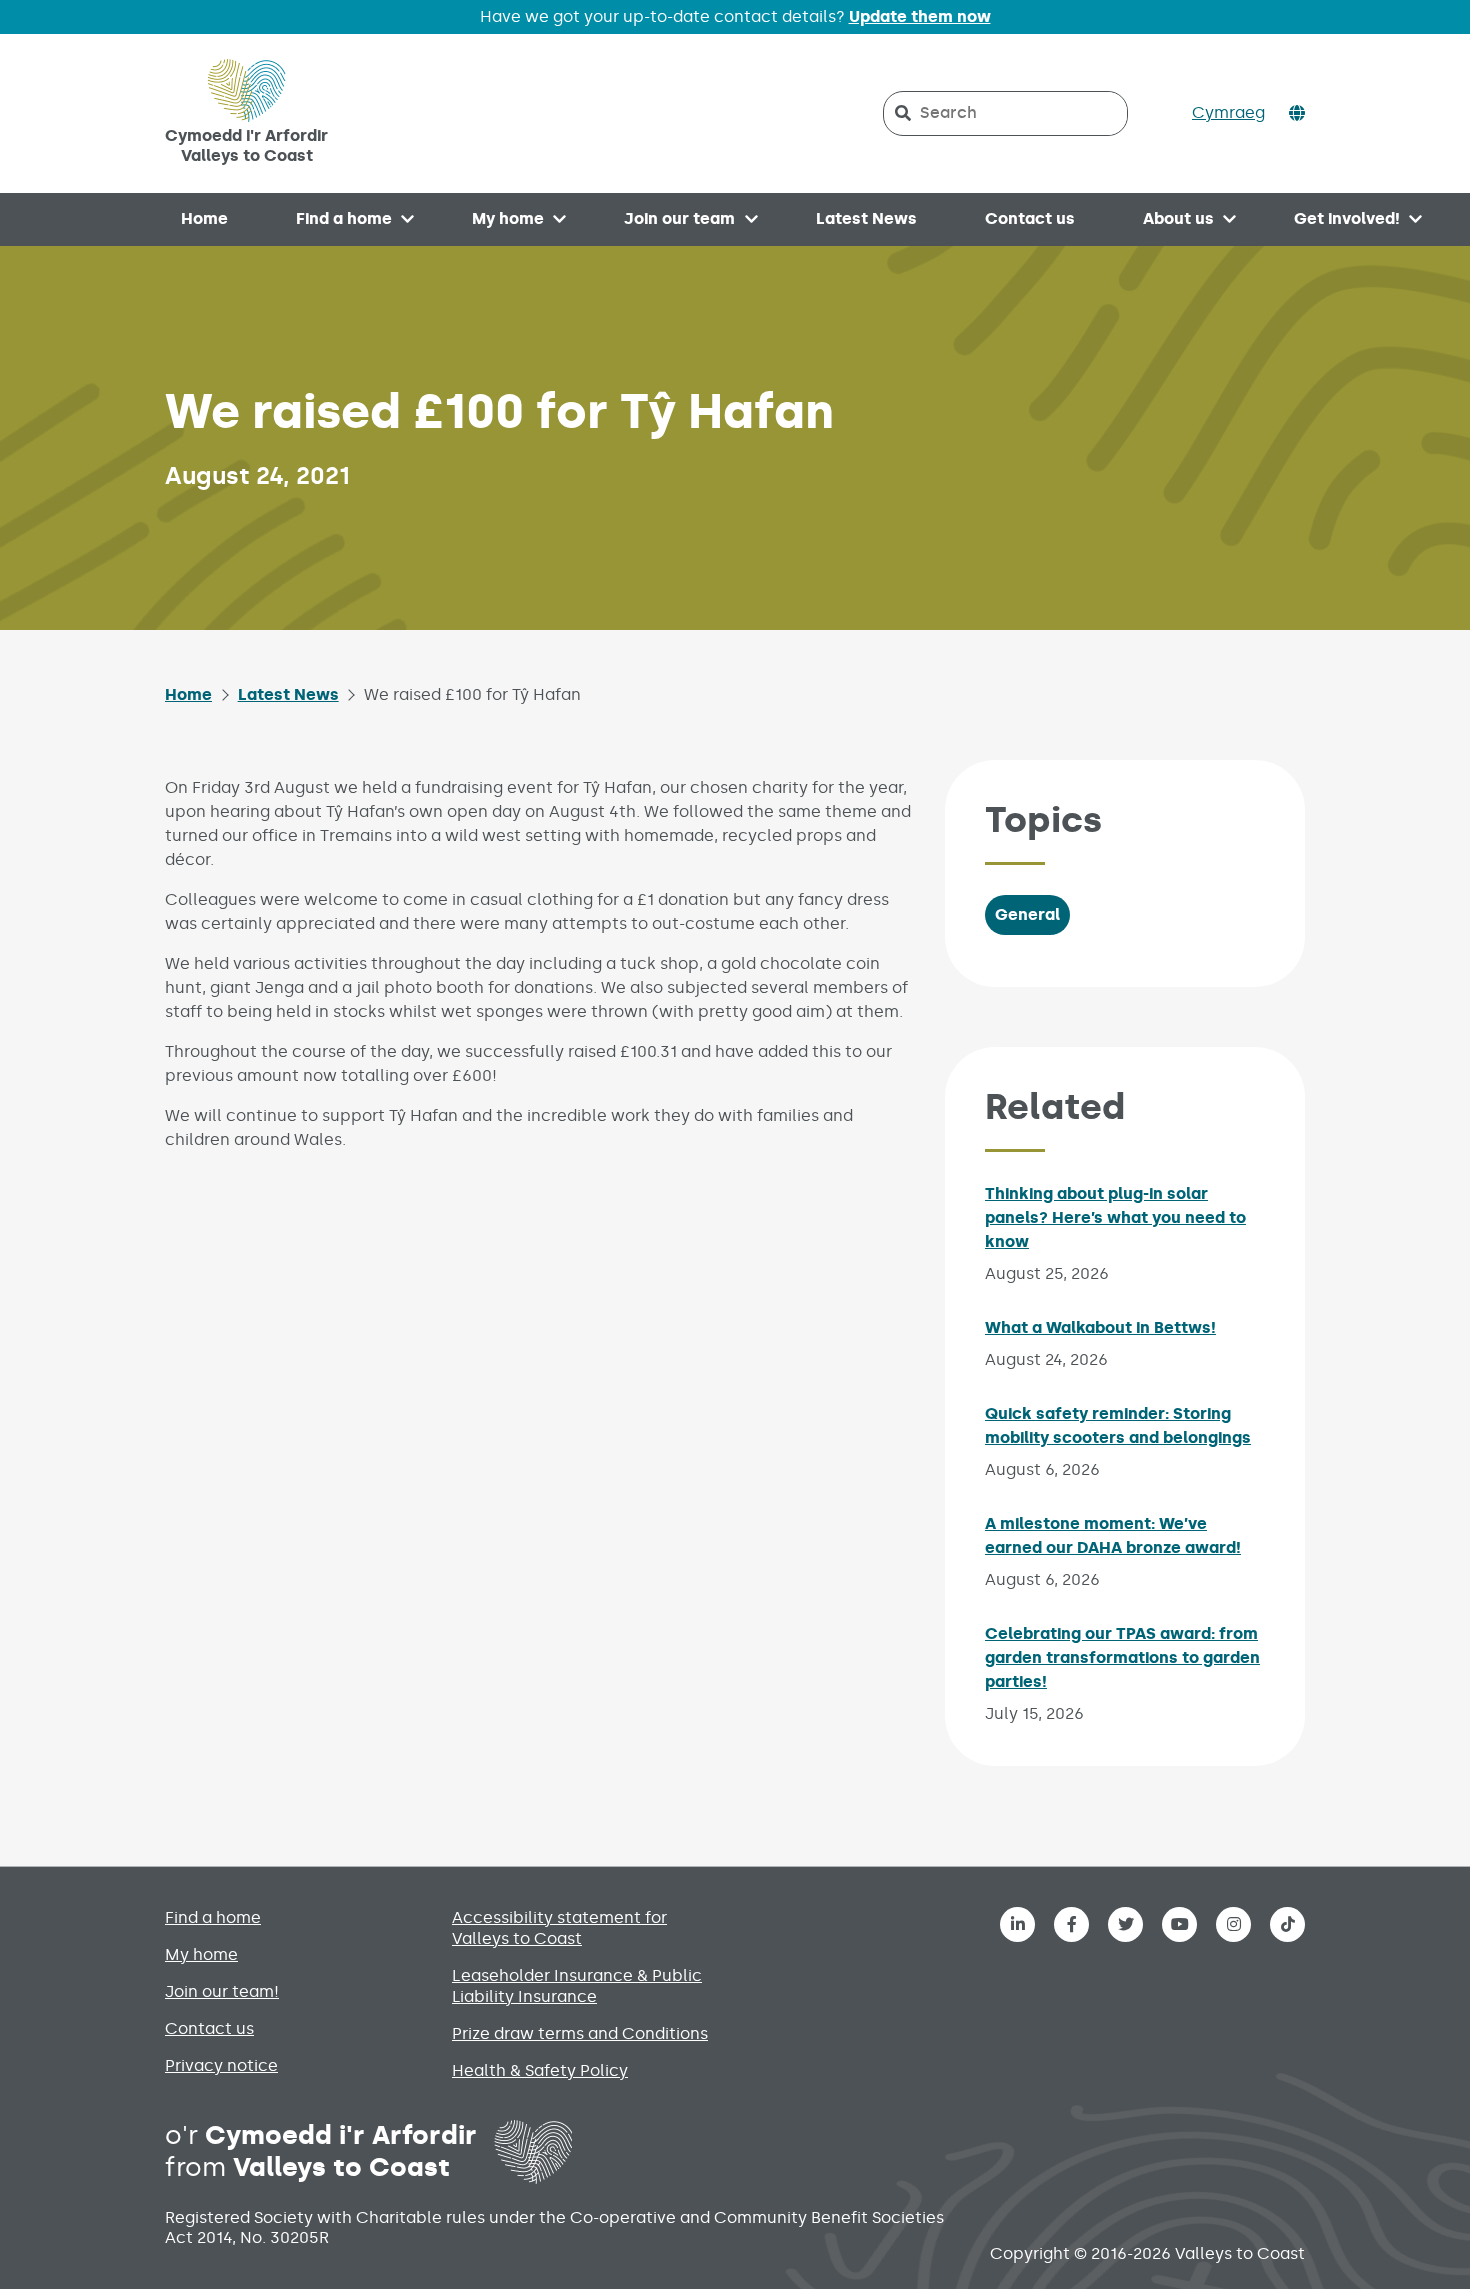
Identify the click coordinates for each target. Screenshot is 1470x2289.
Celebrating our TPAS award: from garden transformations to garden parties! (1122, 1657)
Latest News (866, 218)
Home (204, 218)
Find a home (344, 218)
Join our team (679, 218)
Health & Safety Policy (540, 2070)
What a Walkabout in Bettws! (1100, 1327)
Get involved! (1347, 218)
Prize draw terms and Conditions (580, 2033)
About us (1178, 218)
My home (508, 218)
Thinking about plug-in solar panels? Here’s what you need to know (1115, 1217)
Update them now (920, 16)
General (1027, 914)
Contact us (1030, 218)
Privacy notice (221, 2065)
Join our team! (222, 1991)
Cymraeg (1228, 112)
